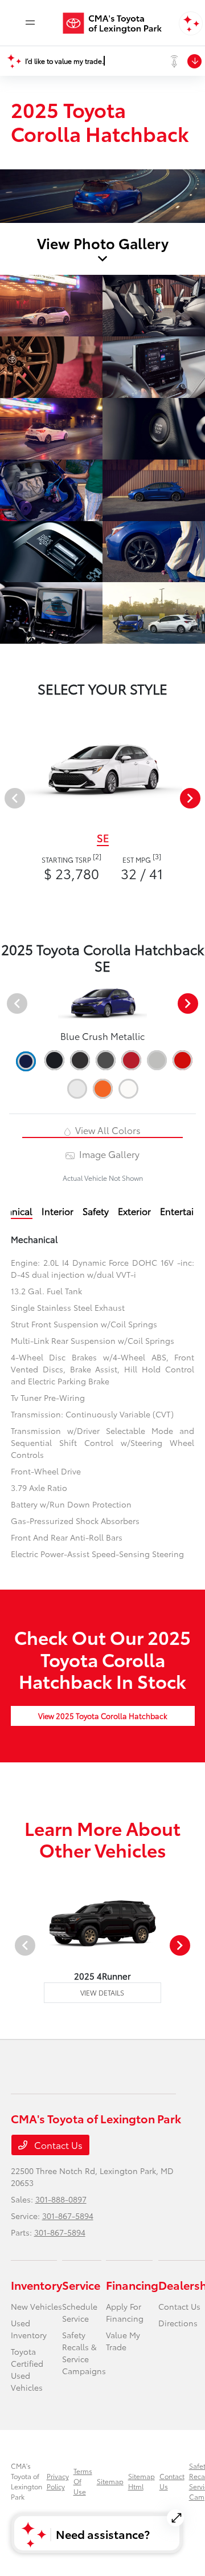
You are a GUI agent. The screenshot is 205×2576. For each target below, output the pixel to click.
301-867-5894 (68, 2216)
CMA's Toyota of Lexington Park (26, 2481)
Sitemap (110, 2481)
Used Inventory (29, 2329)
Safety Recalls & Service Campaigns (84, 2353)
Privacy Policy (58, 2481)
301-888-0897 (61, 2199)
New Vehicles (36, 2306)
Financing (132, 2285)
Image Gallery (108, 1154)
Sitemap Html (142, 2481)
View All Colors (107, 1130)
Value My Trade (123, 2341)
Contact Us (57, 2145)
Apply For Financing (125, 2312)
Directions (178, 2323)
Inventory (36, 2285)
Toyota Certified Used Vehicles (27, 2369)
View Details (102, 1992)
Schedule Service (80, 2312)
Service (81, 2285)
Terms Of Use (83, 2481)
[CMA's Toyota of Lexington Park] (118, 23)
